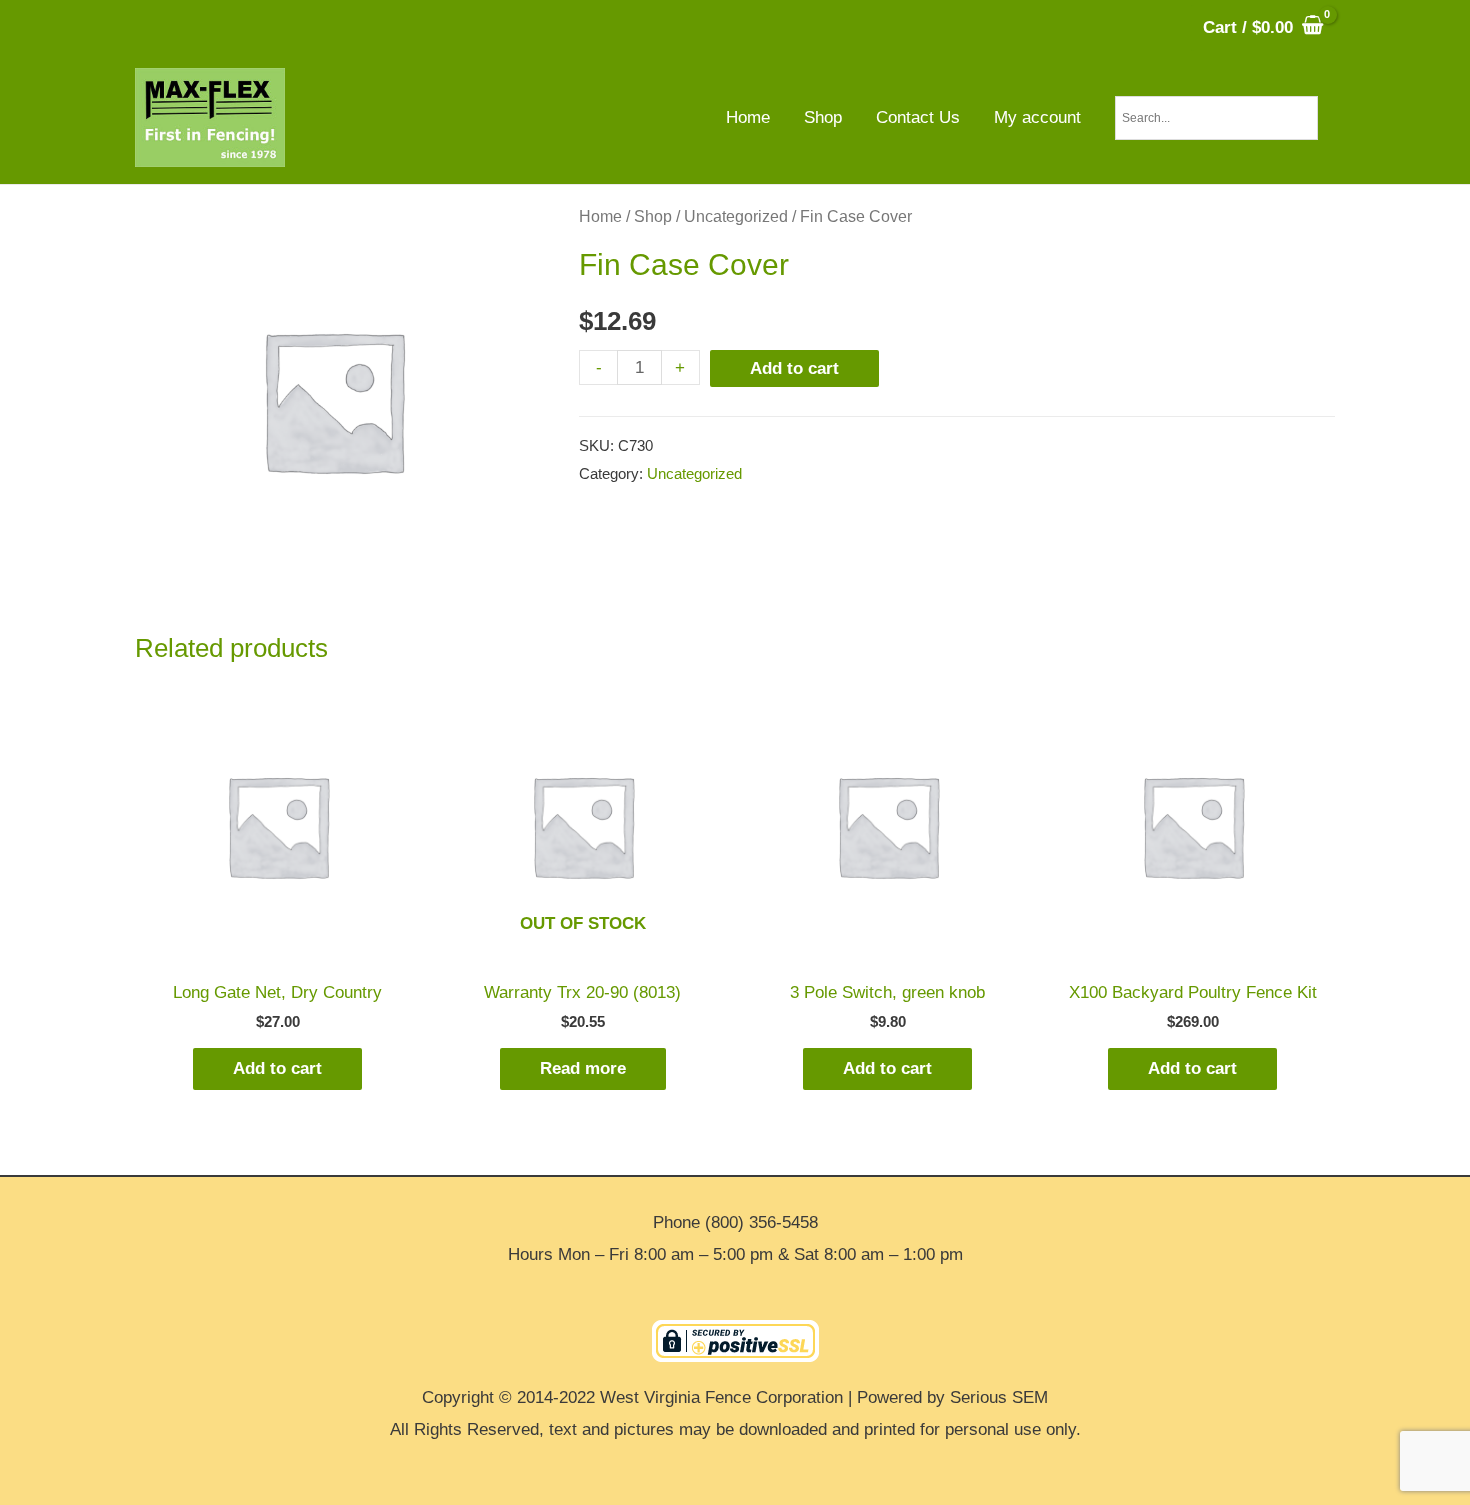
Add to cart (794, 368)
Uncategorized (736, 216)
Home (600, 216)
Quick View (277, 949)
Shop (653, 216)
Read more (583, 1068)
